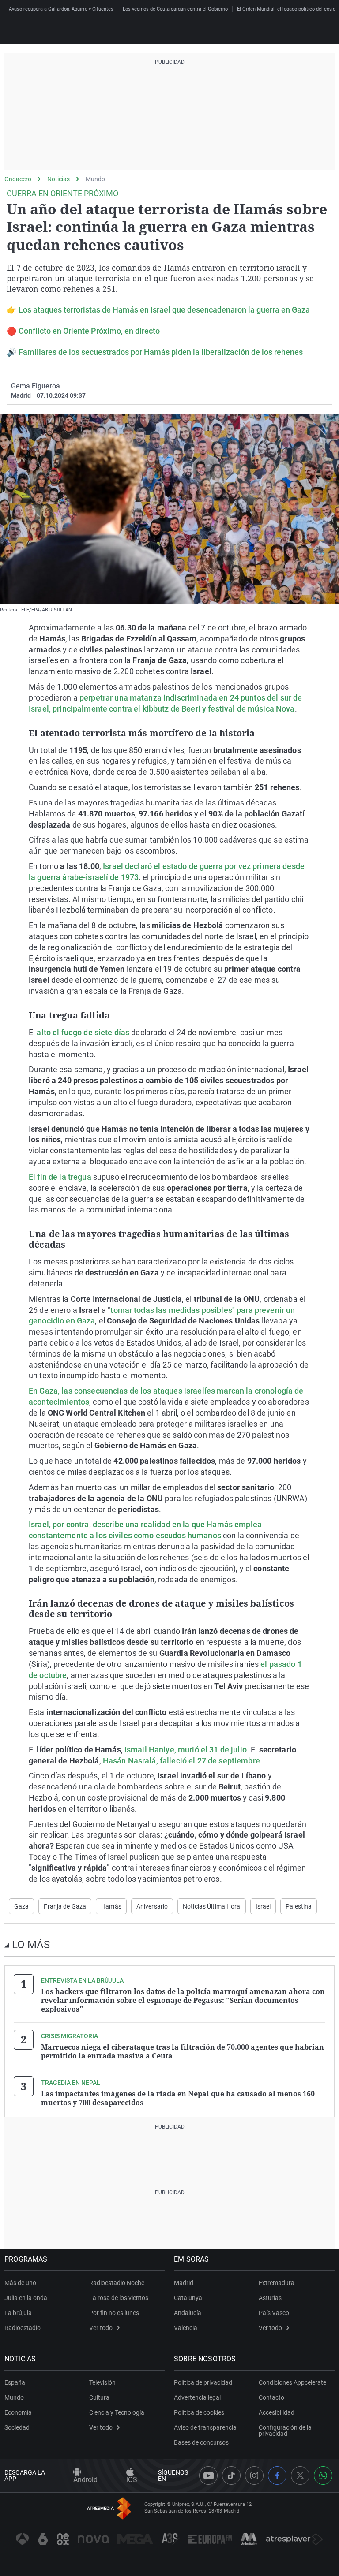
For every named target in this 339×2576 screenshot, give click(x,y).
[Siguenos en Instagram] (254, 2475)
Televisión (102, 2382)
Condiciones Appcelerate (292, 2382)
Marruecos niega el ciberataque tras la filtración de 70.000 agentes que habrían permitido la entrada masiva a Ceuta (183, 2051)
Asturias (270, 2298)
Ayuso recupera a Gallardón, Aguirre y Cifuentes (61, 9)
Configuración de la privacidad (285, 2431)
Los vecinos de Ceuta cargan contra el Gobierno (175, 9)
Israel (263, 1906)
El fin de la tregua (60, 1177)
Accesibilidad (277, 2412)
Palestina (299, 1906)
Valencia (186, 2328)
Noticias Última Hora (211, 1906)
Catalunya (188, 2298)
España (15, 2382)
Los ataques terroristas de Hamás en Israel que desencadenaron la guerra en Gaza (164, 310)
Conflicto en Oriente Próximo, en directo (89, 331)
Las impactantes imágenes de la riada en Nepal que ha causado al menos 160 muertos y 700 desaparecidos (178, 2098)
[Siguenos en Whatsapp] (323, 2475)
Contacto (271, 2397)
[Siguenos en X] (300, 2475)
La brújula (18, 2313)
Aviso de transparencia (205, 2427)
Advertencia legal (197, 2397)
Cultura (99, 2397)
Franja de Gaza (65, 1906)
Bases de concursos (201, 2442)
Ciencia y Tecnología (117, 2412)
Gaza (21, 1906)
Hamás (111, 1906)
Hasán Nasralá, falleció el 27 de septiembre (181, 1761)
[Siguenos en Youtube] (208, 2475)
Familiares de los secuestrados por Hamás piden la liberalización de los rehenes (161, 352)
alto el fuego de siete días (83, 1032)
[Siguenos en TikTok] (231, 2475)
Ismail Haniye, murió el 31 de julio (186, 1750)
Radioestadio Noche (117, 2283)
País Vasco (274, 2313)
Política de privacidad (203, 2382)
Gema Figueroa (36, 386)
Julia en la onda (26, 2298)
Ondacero (18, 179)
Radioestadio (23, 2328)
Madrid (184, 2283)
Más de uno (20, 2283)
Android (85, 2480)
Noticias (58, 179)
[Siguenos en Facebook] (277, 2475)
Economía (18, 2412)
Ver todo (101, 2328)
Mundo (95, 179)
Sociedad (17, 2427)
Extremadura (277, 2283)
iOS (132, 2480)
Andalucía (188, 2313)
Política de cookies (199, 2412)
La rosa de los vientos (119, 2298)
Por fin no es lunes (114, 2313)
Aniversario (152, 1906)
